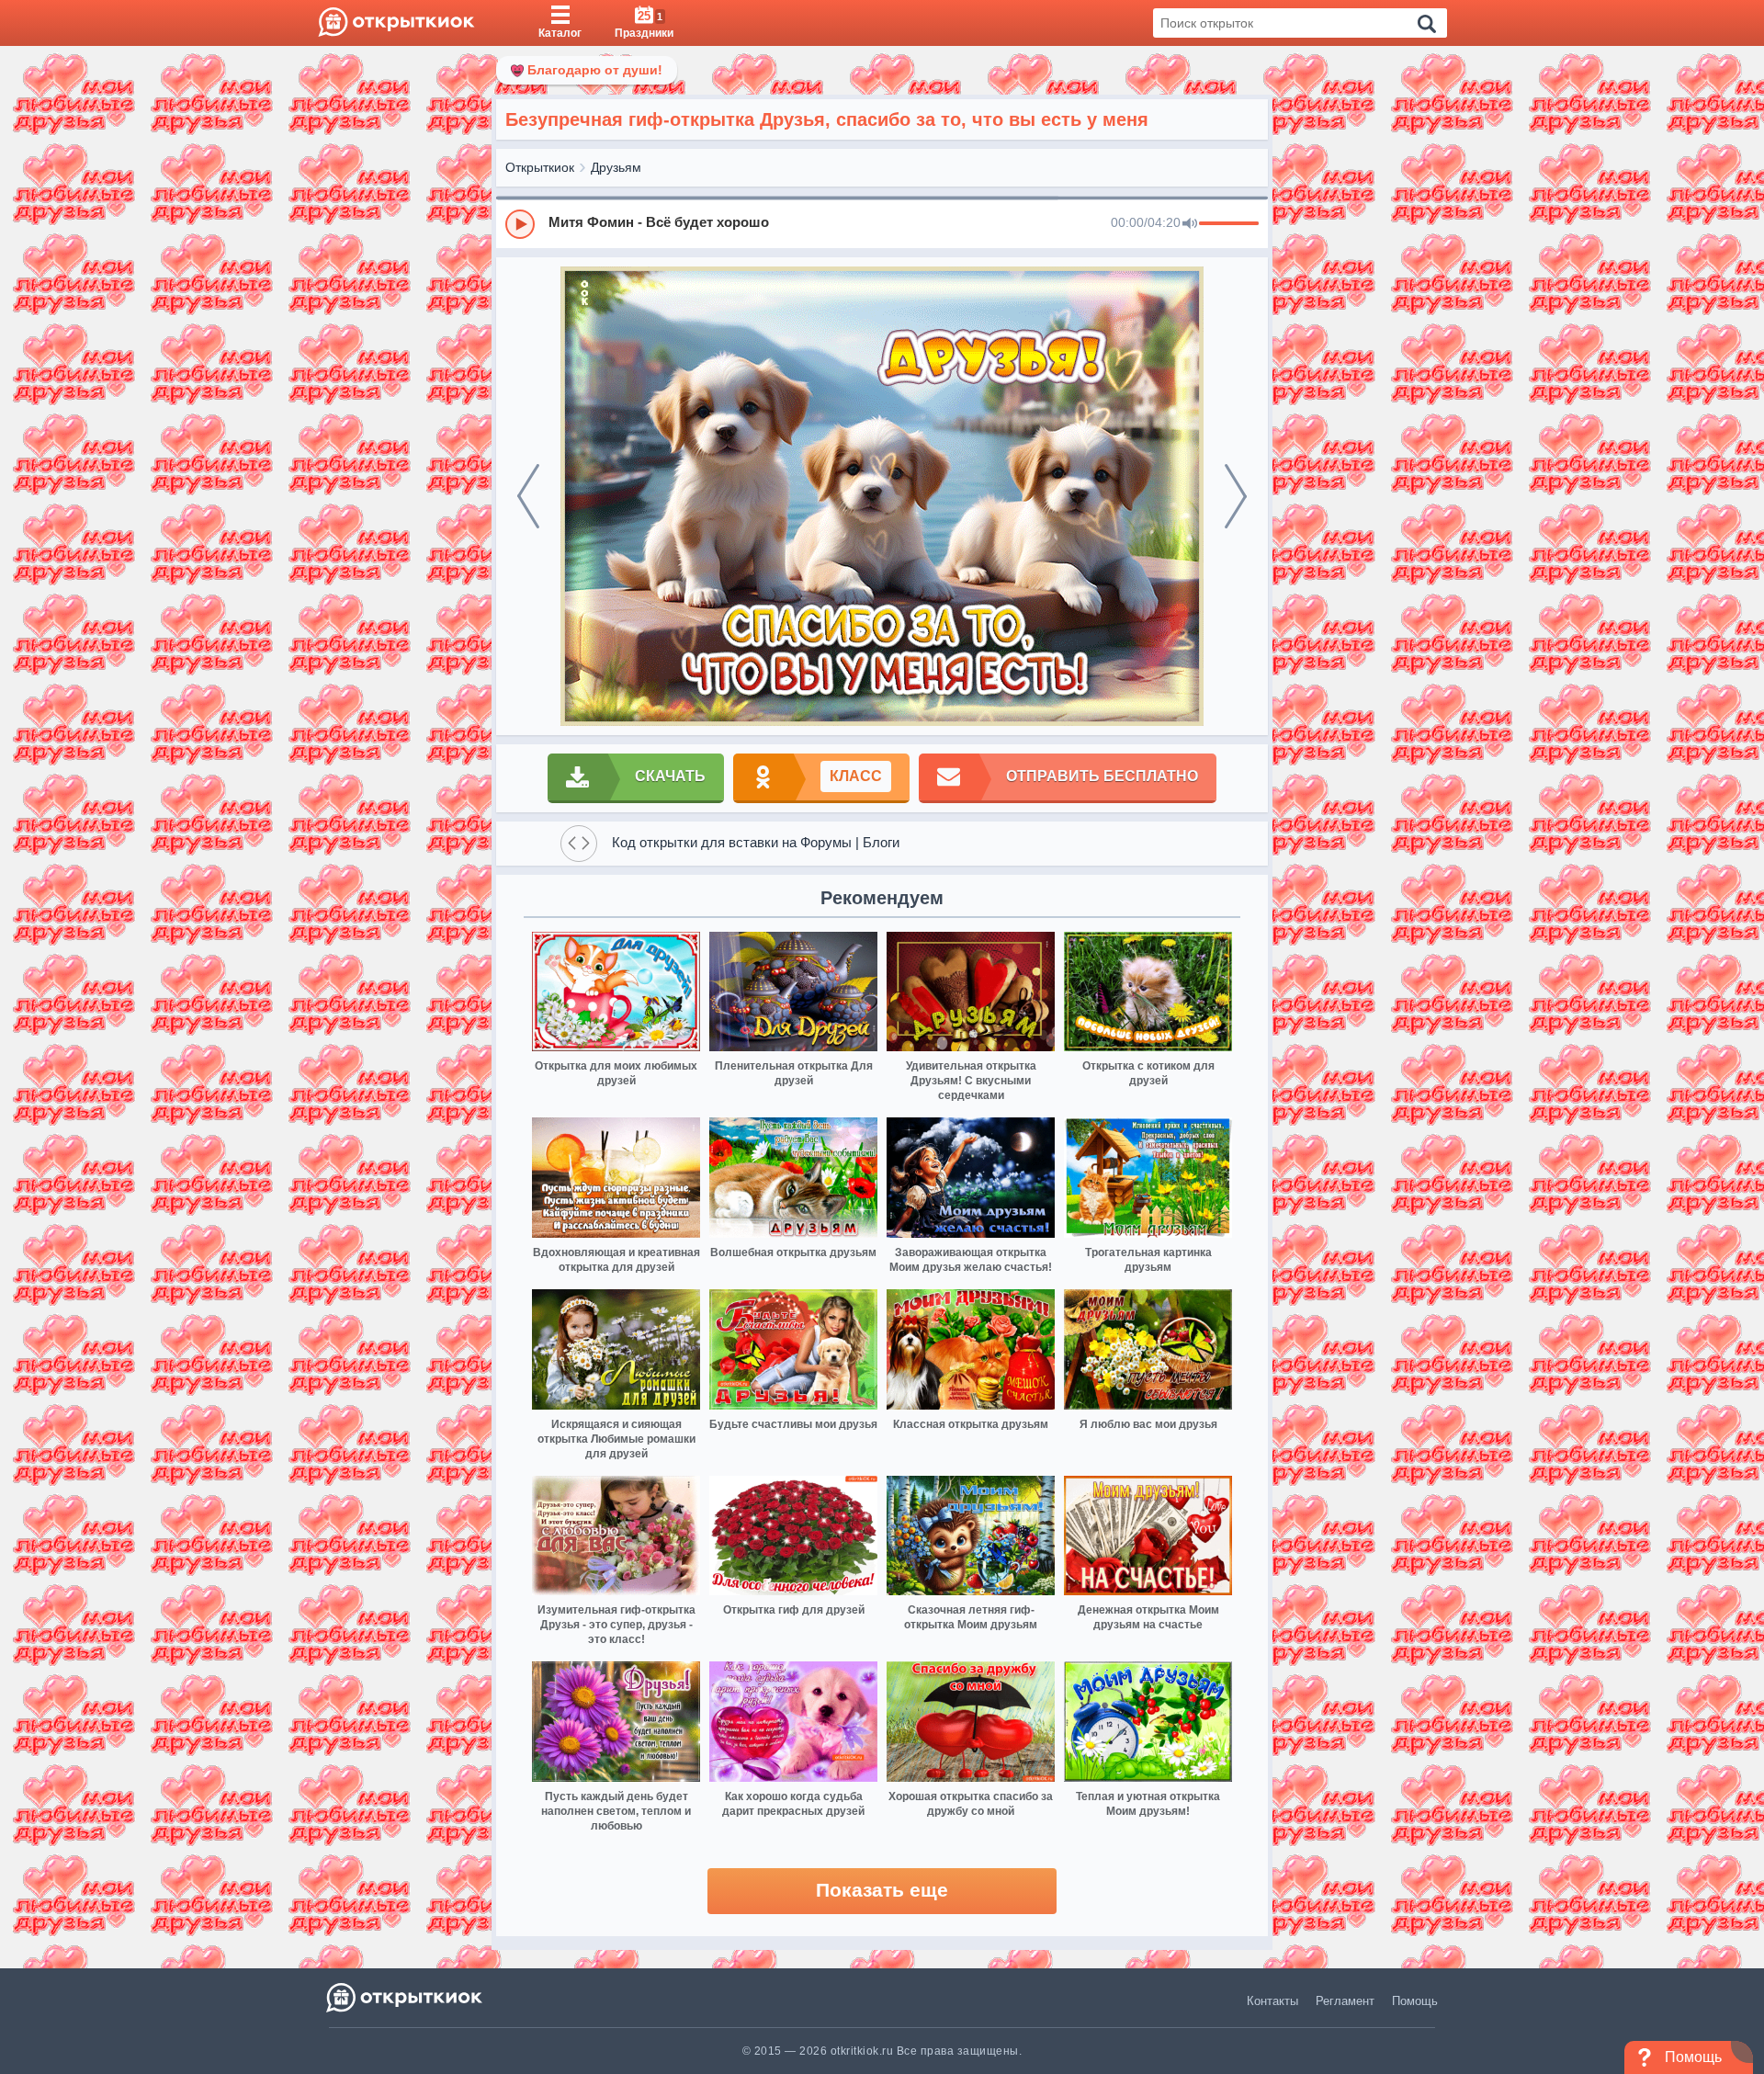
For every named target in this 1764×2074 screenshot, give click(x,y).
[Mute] (1190, 224)
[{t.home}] (406, 1997)
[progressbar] (1229, 224)
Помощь (1415, 2001)
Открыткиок (540, 167)
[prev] (528, 496)
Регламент (1345, 2001)
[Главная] (396, 23)
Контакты (1272, 2001)
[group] (882, 223)
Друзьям (616, 167)
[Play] (520, 224)
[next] (1236, 496)
